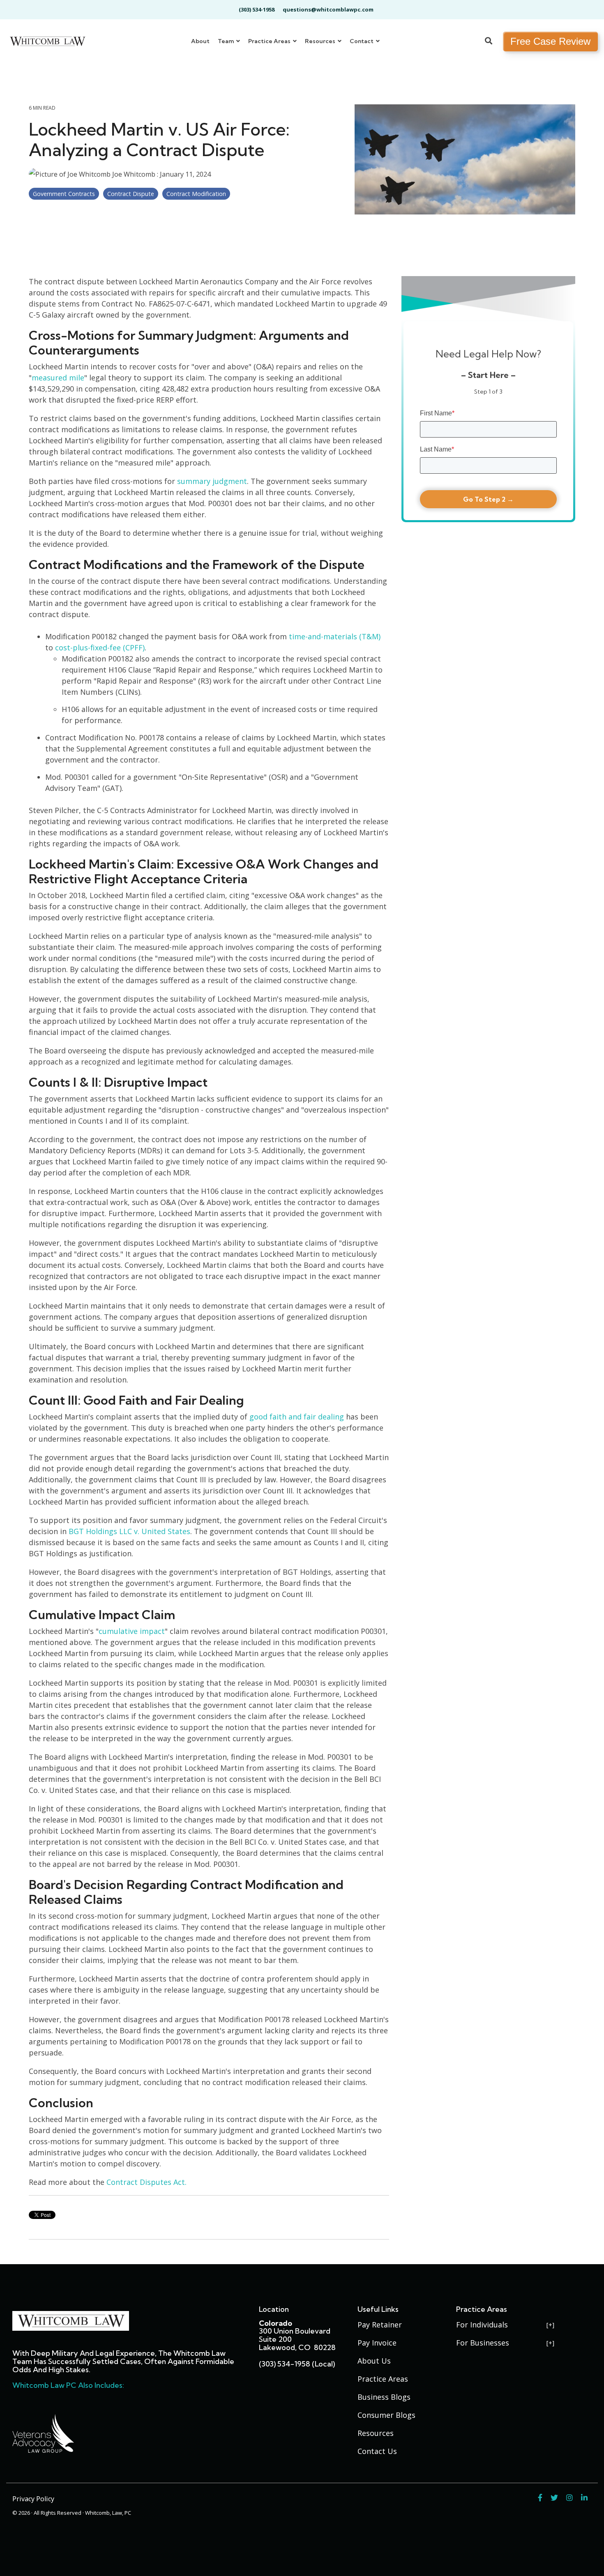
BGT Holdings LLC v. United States (129, 1531)
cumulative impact (132, 1631)
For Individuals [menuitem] (482, 2325)
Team (226, 41)
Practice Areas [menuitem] (383, 2379)
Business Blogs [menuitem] (384, 2397)
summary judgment (212, 481)
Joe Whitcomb (134, 174)
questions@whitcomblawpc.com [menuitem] (328, 9)
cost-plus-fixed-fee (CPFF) (100, 647)
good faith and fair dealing (297, 1417)
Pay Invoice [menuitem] (377, 2343)
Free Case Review (550, 41)
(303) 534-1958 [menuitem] (257, 9)
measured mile (58, 378)
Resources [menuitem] (376, 2433)
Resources (321, 41)
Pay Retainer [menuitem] (380, 2325)
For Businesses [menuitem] (483, 2343)
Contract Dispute (131, 194)
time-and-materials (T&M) (335, 636)
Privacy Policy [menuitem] (33, 2499)
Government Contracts (64, 194)
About (200, 41)
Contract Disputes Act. (146, 2182)
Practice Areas (270, 41)
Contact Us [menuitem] (377, 2451)
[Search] (489, 41)
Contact (362, 41)
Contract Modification (196, 194)
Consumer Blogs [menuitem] (386, 2415)
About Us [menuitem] (374, 2361)
